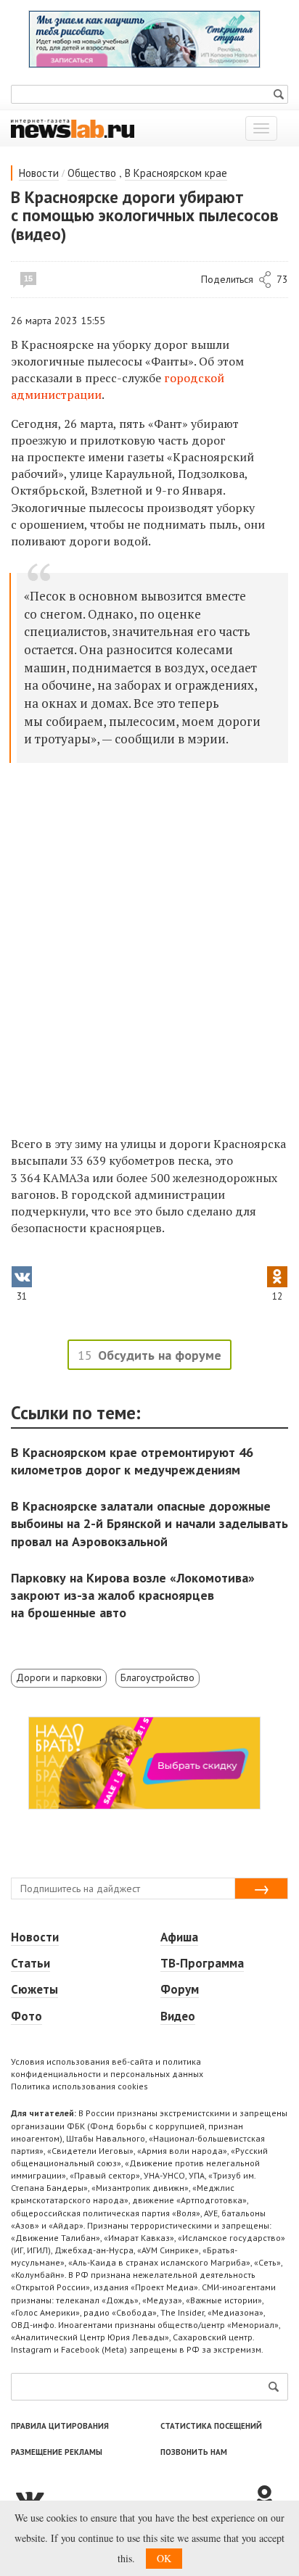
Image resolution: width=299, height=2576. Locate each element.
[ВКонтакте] (131, 2498)
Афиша (179, 1937)
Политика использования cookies (79, 2086)
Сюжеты (34, 1989)
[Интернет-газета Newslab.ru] (73, 128)
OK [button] (164, 2558)
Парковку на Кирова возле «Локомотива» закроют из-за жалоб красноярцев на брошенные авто (133, 1595)
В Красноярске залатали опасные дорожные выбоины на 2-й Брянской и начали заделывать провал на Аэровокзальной (149, 1523)
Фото (26, 2016)
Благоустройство (157, 1677)
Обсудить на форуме (160, 1355)
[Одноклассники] (270, 2498)
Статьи (30, 1963)
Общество (92, 173)
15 (28, 278)
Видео (178, 2016)
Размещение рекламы (57, 2452)
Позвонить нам (194, 2452)
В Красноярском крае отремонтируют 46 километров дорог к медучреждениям (132, 1461)
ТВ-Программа (202, 1963)
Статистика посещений (211, 2426)
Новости (39, 173)
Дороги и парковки (59, 1677)
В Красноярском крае (176, 173)
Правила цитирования (60, 2426)
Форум (180, 1989)
